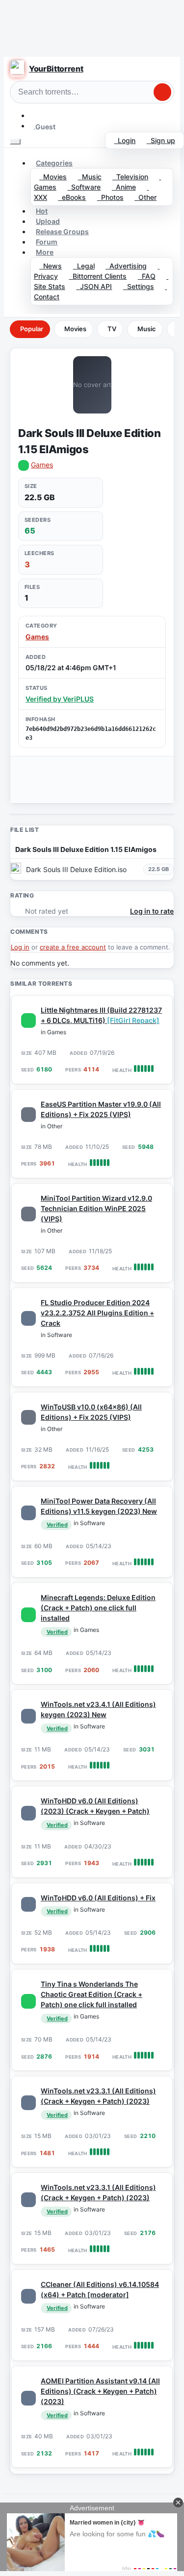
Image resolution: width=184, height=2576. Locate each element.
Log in (20, 947)
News (51, 266)
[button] (34, 115)
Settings (139, 286)
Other (145, 197)
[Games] (28, 1021)
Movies (53, 177)
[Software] (28, 1318)
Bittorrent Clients (98, 276)
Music (90, 177)
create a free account (73, 947)
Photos (110, 197)
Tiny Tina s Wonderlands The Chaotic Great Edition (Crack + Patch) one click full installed (92, 1994)
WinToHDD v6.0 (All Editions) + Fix (98, 1898)
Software (84, 187)
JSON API (94, 286)
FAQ (147, 276)
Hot (42, 211)
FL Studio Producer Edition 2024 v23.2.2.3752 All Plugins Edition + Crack (97, 1313)
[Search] (162, 92)
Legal (84, 266)
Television (130, 177)
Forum (47, 242)
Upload (48, 221)
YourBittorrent (56, 69)
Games (42, 465)
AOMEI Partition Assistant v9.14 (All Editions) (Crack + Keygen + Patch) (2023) (100, 2391)
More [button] (45, 252)
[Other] (28, 1115)
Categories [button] (54, 163)
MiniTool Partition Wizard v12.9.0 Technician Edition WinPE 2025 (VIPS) (96, 1208)
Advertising (126, 266)
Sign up (161, 140)
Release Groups (62, 231)
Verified (57, 1525)
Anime (124, 187)
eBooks (72, 197)
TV (112, 329)
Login (125, 140)
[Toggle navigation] (15, 142)
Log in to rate (152, 911)
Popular (32, 329)
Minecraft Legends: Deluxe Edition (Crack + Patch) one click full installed (98, 1608)
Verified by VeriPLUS (60, 699)
